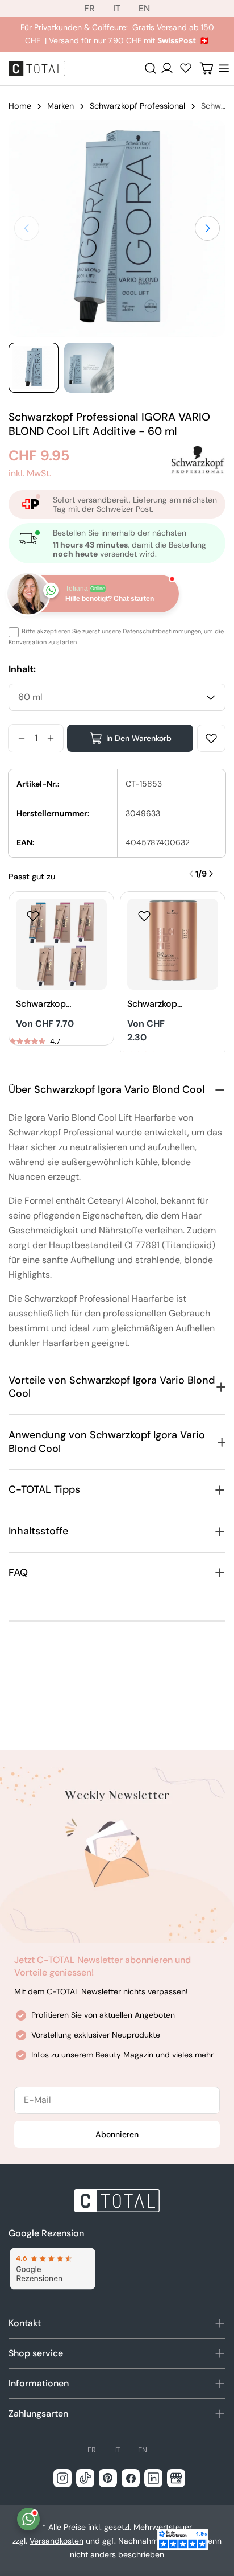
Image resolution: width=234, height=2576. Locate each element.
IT (117, 8)
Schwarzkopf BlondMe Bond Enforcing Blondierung (43, 1004)
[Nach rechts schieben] (207, 228)
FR (89, 8)
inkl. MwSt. (30, 473)
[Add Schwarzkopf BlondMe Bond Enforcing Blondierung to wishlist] (33, 916)
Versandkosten (57, 2541)
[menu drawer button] (224, 68)
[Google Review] (52, 2269)
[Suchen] (151, 68)
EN (144, 8)
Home (20, 106)
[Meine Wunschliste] (186, 68)
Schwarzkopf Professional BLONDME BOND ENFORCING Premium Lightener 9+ (154, 1004)
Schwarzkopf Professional (137, 106)
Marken (60, 106)
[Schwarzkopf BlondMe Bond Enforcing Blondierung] (61, 944)
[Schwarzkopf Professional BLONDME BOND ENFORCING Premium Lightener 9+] (173, 944)
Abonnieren (117, 2134)
